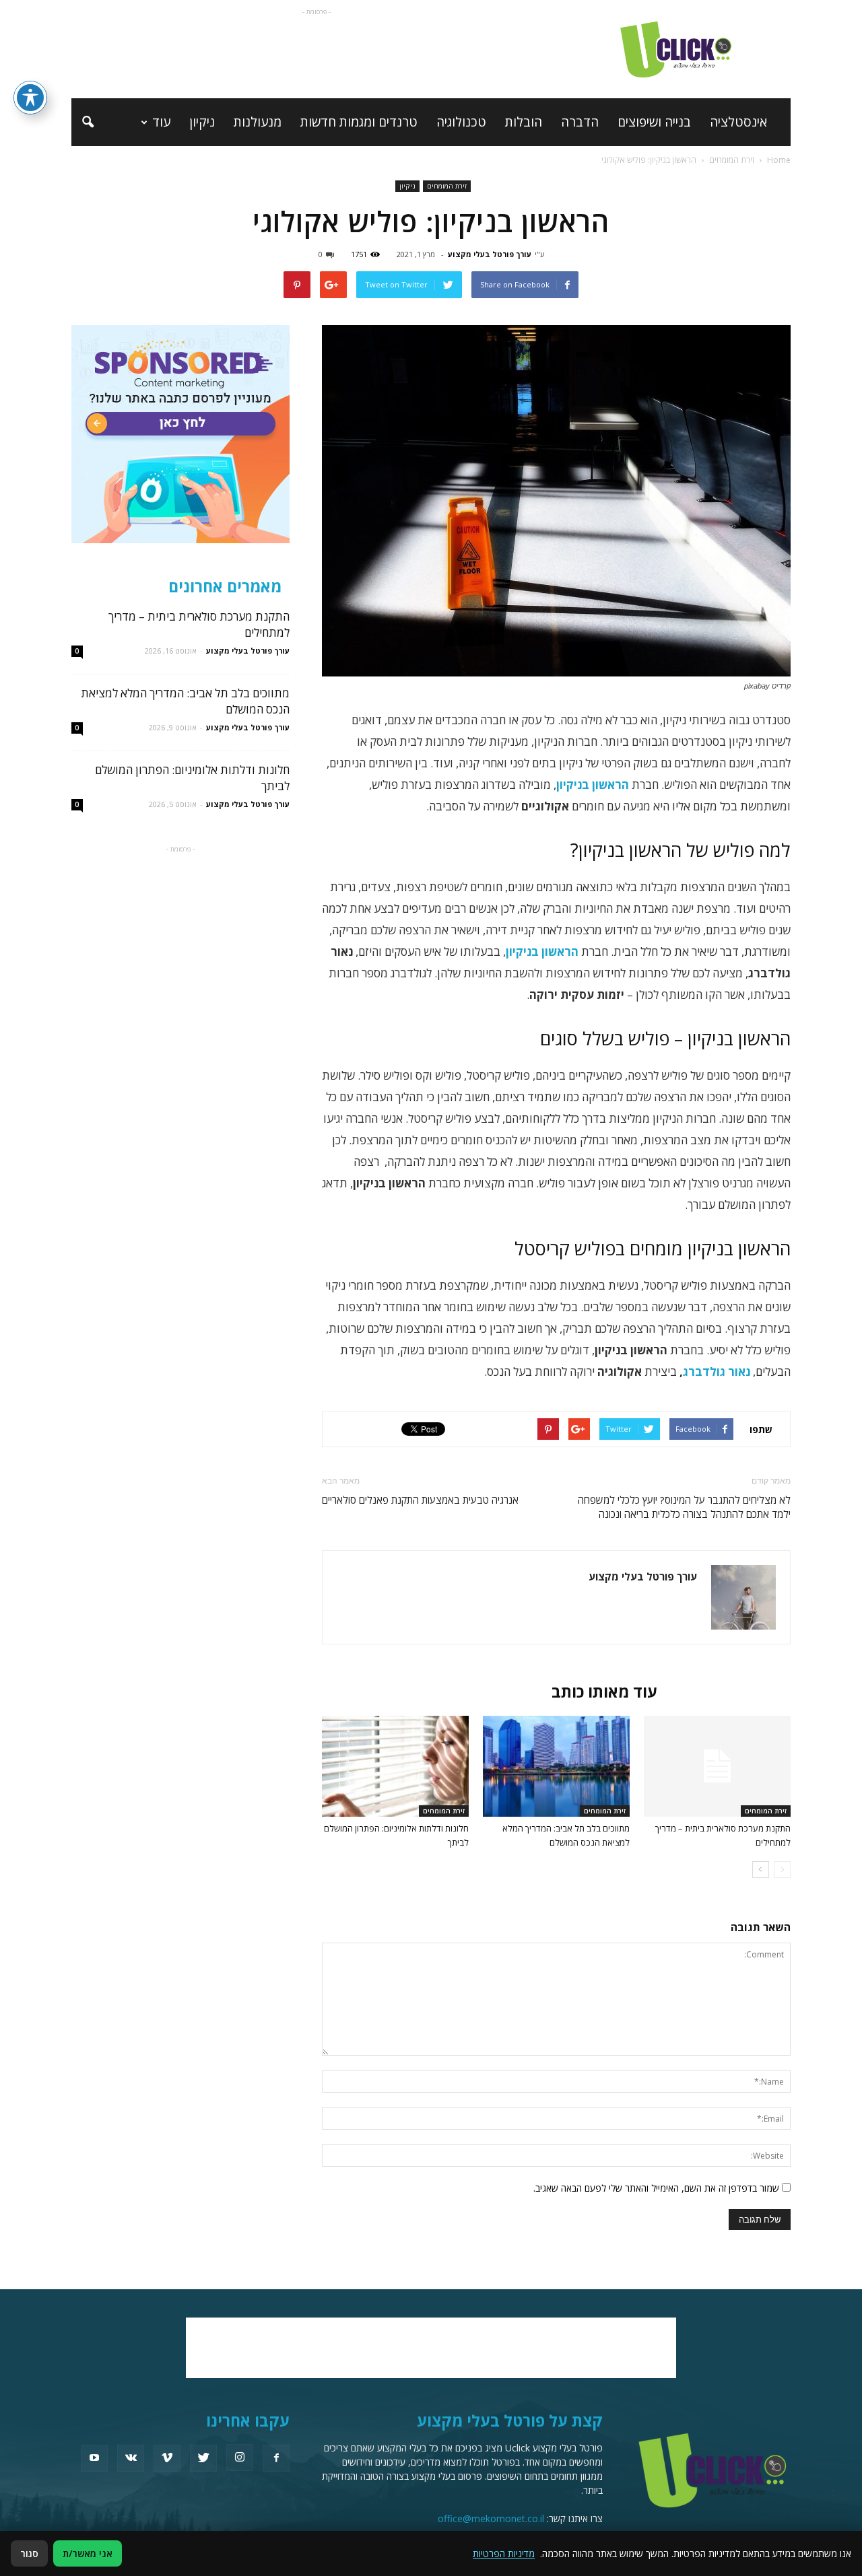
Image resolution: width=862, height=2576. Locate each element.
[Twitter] (203, 2458)
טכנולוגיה (461, 122)
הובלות (524, 122)
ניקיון (202, 122)
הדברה (580, 122)
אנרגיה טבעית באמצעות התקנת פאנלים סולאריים (420, 1500)
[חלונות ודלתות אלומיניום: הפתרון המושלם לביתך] (395, 1766)
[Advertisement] (317, 49)
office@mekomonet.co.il (491, 2518)
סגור (29, 2553)
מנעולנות (258, 122)
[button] (88, 123)
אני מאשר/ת (88, 2553)
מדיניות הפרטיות (504, 2553)
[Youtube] (94, 2458)
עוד (161, 122)
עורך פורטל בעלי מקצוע (490, 254)
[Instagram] (240, 2458)
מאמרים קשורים (728, 1692)
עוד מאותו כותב (604, 1692)
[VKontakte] (131, 2458)
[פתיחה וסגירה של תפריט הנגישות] (30, 98)
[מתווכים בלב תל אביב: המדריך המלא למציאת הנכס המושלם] (556, 1766)
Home (779, 160)
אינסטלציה (738, 122)
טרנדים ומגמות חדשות (359, 122)
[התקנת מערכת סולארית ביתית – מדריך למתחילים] (717, 1766)
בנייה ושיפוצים (654, 122)
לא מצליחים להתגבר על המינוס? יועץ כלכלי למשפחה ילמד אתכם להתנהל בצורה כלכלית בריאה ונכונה (684, 1507)
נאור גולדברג (717, 1371)
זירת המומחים (447, 186)
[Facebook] (276, 2458)
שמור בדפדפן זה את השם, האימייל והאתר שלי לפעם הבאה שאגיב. (656, 2188)
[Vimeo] (167, 2458)
